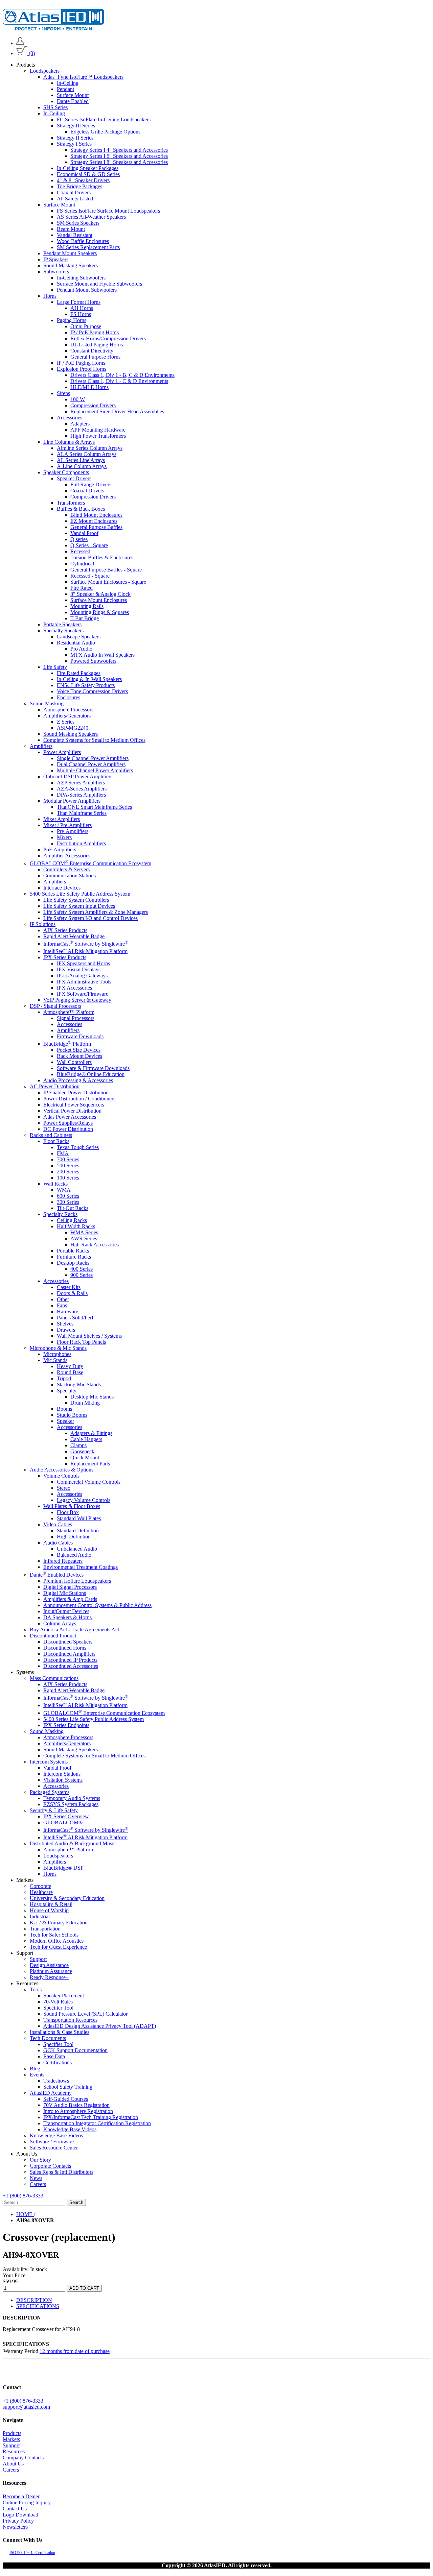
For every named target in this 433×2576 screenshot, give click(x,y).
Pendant (65, 89)
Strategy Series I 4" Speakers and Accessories (119, 150)
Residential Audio (76, 643)
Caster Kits (69, 1287)
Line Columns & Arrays (69, 442)
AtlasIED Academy (51, 2093)
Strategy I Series (74, 144)
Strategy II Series (75, 138)
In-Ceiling (68, 83)
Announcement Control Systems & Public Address (97, 1605)
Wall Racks (55, 1184)
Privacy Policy (18, 2521)
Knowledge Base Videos (70, 2129)
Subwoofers (56, 272)
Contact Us (15, 2509)
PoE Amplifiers (60, 849)
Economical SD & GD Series (88, 174)
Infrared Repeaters (63, 1561)
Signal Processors (76, 1018)
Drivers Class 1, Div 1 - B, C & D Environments (122, 375)
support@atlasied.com (26, 2407)
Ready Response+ (49, 1977)
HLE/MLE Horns (89, 387)
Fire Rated (82, 588)
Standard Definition (78, 1530)
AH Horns (82, 308)
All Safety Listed (75, 199)
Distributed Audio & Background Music (73, 1843)
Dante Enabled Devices (57, 1575)
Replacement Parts (90, 1464)
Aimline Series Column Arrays (90, 448)
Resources (14, 2451)
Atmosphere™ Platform (69, 1012)
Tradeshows (56, 2081)
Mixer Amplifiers (62, 819)
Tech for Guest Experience (58, 1947)
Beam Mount (71, 229)
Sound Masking (47, 703)
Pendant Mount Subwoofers (87, 290)
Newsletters (15, 2527)
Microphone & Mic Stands (58, 1348)
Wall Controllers (74, 1062)
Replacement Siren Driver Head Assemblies (117, 411)
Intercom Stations (62, 1774)
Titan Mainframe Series (82, 813)
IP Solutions (43, 924)
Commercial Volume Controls (89, 1482)
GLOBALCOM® (63, 1822)
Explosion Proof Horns (82, 369)
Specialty (67, 1391)
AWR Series (84, 1238)
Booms (64, 1409)
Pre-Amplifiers (73, 831)
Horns (50, 296)
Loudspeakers (45, 71)
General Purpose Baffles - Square (106, 570)
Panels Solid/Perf (75, 1318)
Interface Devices (62, 887)
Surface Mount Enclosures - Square (108, 582)
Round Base (70, 1372)
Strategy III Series (76, 126)
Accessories (70, 418)
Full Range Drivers (91, 484)
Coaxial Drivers (74, 192)
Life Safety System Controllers (76, 900)
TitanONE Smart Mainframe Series (94, 807)
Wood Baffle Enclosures (83, 241)
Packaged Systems (50, 1792)
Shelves (65, 1324)
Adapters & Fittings (91, 1433)
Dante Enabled (73, 101)
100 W (78, 399)
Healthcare (41, 1892)
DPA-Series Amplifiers (81, 795)
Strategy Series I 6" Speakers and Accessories (119, 156)
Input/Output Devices (66, 1611)
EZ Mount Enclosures (94, 521)
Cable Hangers (86, 1439)
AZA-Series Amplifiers (82, 789)
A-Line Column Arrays (82, 466)
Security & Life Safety (54, 1810)
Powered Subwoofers (93, 661)
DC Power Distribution (68, 1129)
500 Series (68, 1165)
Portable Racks (73, 1251)
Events (37, 2075)
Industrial (40, 1916)
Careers (38, 2184)
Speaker (65, 1421)
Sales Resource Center (54, 2148)
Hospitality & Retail (51, 1904)
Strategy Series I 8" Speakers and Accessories (119, 162)
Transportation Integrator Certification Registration (97, 2123)
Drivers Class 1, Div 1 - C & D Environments (119, 381)
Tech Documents (48, 2038)
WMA (64, 1190)
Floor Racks (56, 1141)
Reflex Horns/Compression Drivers (108, 338)
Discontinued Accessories (71, 1666)
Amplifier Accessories (67, 856)
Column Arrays (60, 1623)
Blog (35, 2069)
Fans (62, 1305)
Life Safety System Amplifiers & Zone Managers (96, 912)
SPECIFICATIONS (38, 2306)
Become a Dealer (21, 2496)
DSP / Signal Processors (55, 1006)
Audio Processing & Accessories (78, 1080)
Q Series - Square (89, 545)
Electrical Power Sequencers (74, 1105)
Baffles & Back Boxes (81, 509)
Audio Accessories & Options (62, 1470)
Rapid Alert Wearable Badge (74, 936)
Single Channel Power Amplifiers (93, 758)
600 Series (68, 1196)
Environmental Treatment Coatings (81, 1567)
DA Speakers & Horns (67, 1617)
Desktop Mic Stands (92, 1397)
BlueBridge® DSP (63, 1868)
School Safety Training (68, 2087)
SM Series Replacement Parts (88, 247)
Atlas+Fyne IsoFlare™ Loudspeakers (83, 77)
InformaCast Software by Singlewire (86, 944)
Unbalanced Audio (77, 1549)
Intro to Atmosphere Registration (78, 2111)
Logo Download (20, 2515)
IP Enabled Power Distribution (76, 1092)
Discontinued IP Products (70, 1660)
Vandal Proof (84, 533)
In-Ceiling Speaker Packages (88, 168)
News (36, 2178)
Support (38, 1959)
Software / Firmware (52, 2142)
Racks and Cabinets (51, 1135)
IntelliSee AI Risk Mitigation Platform (85, 951)
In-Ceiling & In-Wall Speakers (89, 679)
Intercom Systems (49, 1762)
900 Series (82, 1275)
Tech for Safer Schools (54, 1935)
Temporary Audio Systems (72, 1798)
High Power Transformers (98, 436)
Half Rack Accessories (95, 1245)
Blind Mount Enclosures (96, 515)
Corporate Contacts (50, 2166)
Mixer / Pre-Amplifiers (67, 825)
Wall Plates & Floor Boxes (72, 1506)
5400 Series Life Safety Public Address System (80, 893)
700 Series (68, 1159)
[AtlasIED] (53, 29)
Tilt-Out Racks (73, 1208)
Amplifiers (41, 746)
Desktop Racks (73, 1263)
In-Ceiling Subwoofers (81, 278)
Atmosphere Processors (68, 710)
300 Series (68, 1202)
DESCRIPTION (34, 2300)
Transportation (45, 1929)
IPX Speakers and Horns (83, 963)
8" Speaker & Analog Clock (100, 594)
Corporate (40, 1886)
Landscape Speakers (79, 637)
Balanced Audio (74, 1555)
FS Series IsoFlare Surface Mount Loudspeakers (108, 211)
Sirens (63, 393)
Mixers (64, 837)
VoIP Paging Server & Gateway (77, 1000)
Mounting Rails (87, 606)
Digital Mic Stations (65, 1593)
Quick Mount (85, 1457)
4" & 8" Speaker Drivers (83, 180)
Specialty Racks (60, 1214)
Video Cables (58, 1524)
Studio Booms (72, 1415)
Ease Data (54, 2056)
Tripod (64, 1378)
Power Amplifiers (62, 752)
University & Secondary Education (67, 1898)
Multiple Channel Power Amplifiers (95, 770)
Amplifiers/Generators (67, 716)
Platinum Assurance (51, 1971)
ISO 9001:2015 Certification (32, 2553)
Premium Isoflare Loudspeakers (77, 1581)
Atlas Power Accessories (70, 1117)
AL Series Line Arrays (81, 460)
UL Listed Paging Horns (97, 345)
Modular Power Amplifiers (72, 801)
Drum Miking (85, 1403)
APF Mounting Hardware (98, 430)
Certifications (58, 2062)
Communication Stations (70, 875)
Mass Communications (54, 1678)
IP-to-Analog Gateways (82, 976)
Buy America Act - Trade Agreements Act (74, 1630)
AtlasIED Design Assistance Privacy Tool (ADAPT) (100, 2026)
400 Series (82, 1269)
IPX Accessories (74, 988)
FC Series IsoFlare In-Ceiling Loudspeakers (104, 119)
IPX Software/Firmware (83, 994)
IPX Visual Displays (79, 969)
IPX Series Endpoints (66, 1725)
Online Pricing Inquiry (27, 2502)
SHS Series (55, 107)
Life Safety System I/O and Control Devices (90, 918)
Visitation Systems (63, 1780)
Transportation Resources (70, 2020)
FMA (63, 1153)
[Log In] (20, 43)
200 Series (68, 1172)
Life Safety (55, 667)
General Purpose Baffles (96, 527)
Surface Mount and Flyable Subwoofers (99, 284)
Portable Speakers (62, 624)
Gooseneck (82, 1451)
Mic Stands (55, 1360)
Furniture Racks (74, 1257)
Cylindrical (82, 564)
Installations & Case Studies (60, 2032)
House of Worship (49, 1910)
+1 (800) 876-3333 (23, 2196)
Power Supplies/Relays (68, 1123)
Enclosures (69, 697)
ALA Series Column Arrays (87, 454)
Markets (11, 2439)
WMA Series (84, 1232)
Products (12, 2433)
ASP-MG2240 (73, 728)
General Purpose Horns (95, 357)
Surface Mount (73, 95)
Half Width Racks (76, 1226)
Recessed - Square (90, 576)
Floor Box (68, 1512)
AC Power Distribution (55, 1086)
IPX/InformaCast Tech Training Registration (91, 2117)
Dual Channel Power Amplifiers (91, 764)
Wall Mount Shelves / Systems (89, 1336)
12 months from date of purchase (75, 2351)
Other (63, 1299)
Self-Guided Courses (66, 2099)
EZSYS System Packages (71, 1804)
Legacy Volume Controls (84, 1500)
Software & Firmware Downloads (93, 1068)
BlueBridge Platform (67, 1044)
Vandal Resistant (75, 235)
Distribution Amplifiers (81, 843)
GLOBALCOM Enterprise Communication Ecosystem (90, 863)
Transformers (71, 503)
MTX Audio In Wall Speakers (102, 655)
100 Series (68, 1178)
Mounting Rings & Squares (100, 612)
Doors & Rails (72, 1293)
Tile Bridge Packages (79, 186)
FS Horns (81, 314)
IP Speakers (56, 259)
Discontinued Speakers (68, 1642)
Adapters (80, 424)
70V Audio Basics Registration (76, 2105)
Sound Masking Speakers (71, 265)
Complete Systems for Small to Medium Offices (94, 740)
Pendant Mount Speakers (70, 253)
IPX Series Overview (66, 1816)
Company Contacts (23, 2458)
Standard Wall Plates (79, 1518)
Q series (79, 539)
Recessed (80, 551)
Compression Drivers (93, 405)
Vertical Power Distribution (72, 1111)
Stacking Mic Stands (79, 1384)
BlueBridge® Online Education (91, 1074)
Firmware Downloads (80, 1036)
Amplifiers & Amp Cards (70, 1599)
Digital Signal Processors (70, 1587)
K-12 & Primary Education (59, 1923)
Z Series (66, 722)
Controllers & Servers (66, 869)
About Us (13, 2464)
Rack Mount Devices (79, 1056)
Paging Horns (72, 320)
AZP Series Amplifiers (81, 783)
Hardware (67, 1311)
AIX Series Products (65, 930)
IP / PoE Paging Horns (95, 332)
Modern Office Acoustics (57, 1941)
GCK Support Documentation (75, 2050)
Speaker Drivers (74, 478)
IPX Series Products (65, 957)
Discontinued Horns (65, 1648)
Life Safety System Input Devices (79, 906)
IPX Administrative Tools (84, 982)
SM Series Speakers (78, 223)
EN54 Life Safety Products (86, 685)
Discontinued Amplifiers (69, 1654)
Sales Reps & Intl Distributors (62, 2172)
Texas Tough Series (78, 1147)
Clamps (78, 1445)
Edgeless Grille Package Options (105, 132)
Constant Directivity (92, 351)
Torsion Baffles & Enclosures (102, 557)
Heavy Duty (70, 1366)
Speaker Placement (64, 1996)
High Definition (74, 1537)
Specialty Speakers (63, 630)
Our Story (40, 2160)
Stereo (64, 1488)
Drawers (66, 1330)
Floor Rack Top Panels (81, 1342)
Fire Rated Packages (79, 673)
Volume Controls (61, 1476)
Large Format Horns (79, 302)
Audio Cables (58, 1543)
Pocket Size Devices (79, 1050)
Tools (36, 1989)
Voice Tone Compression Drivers (92, 691)
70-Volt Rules (58, 2002)
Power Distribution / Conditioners (79, 1099)
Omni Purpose (86, 326)
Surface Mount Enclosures (99, 600)
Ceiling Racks (72, 1220)
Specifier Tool (58, 2008)
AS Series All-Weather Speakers (91, 217)
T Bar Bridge (85, 618)
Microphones (57, 1354)
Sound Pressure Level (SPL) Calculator (85, 2014)
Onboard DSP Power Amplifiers (78, 776)
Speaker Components (66, 472)
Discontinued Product (53, 1636)
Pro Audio (81, 649)
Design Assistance (49, 1965)
